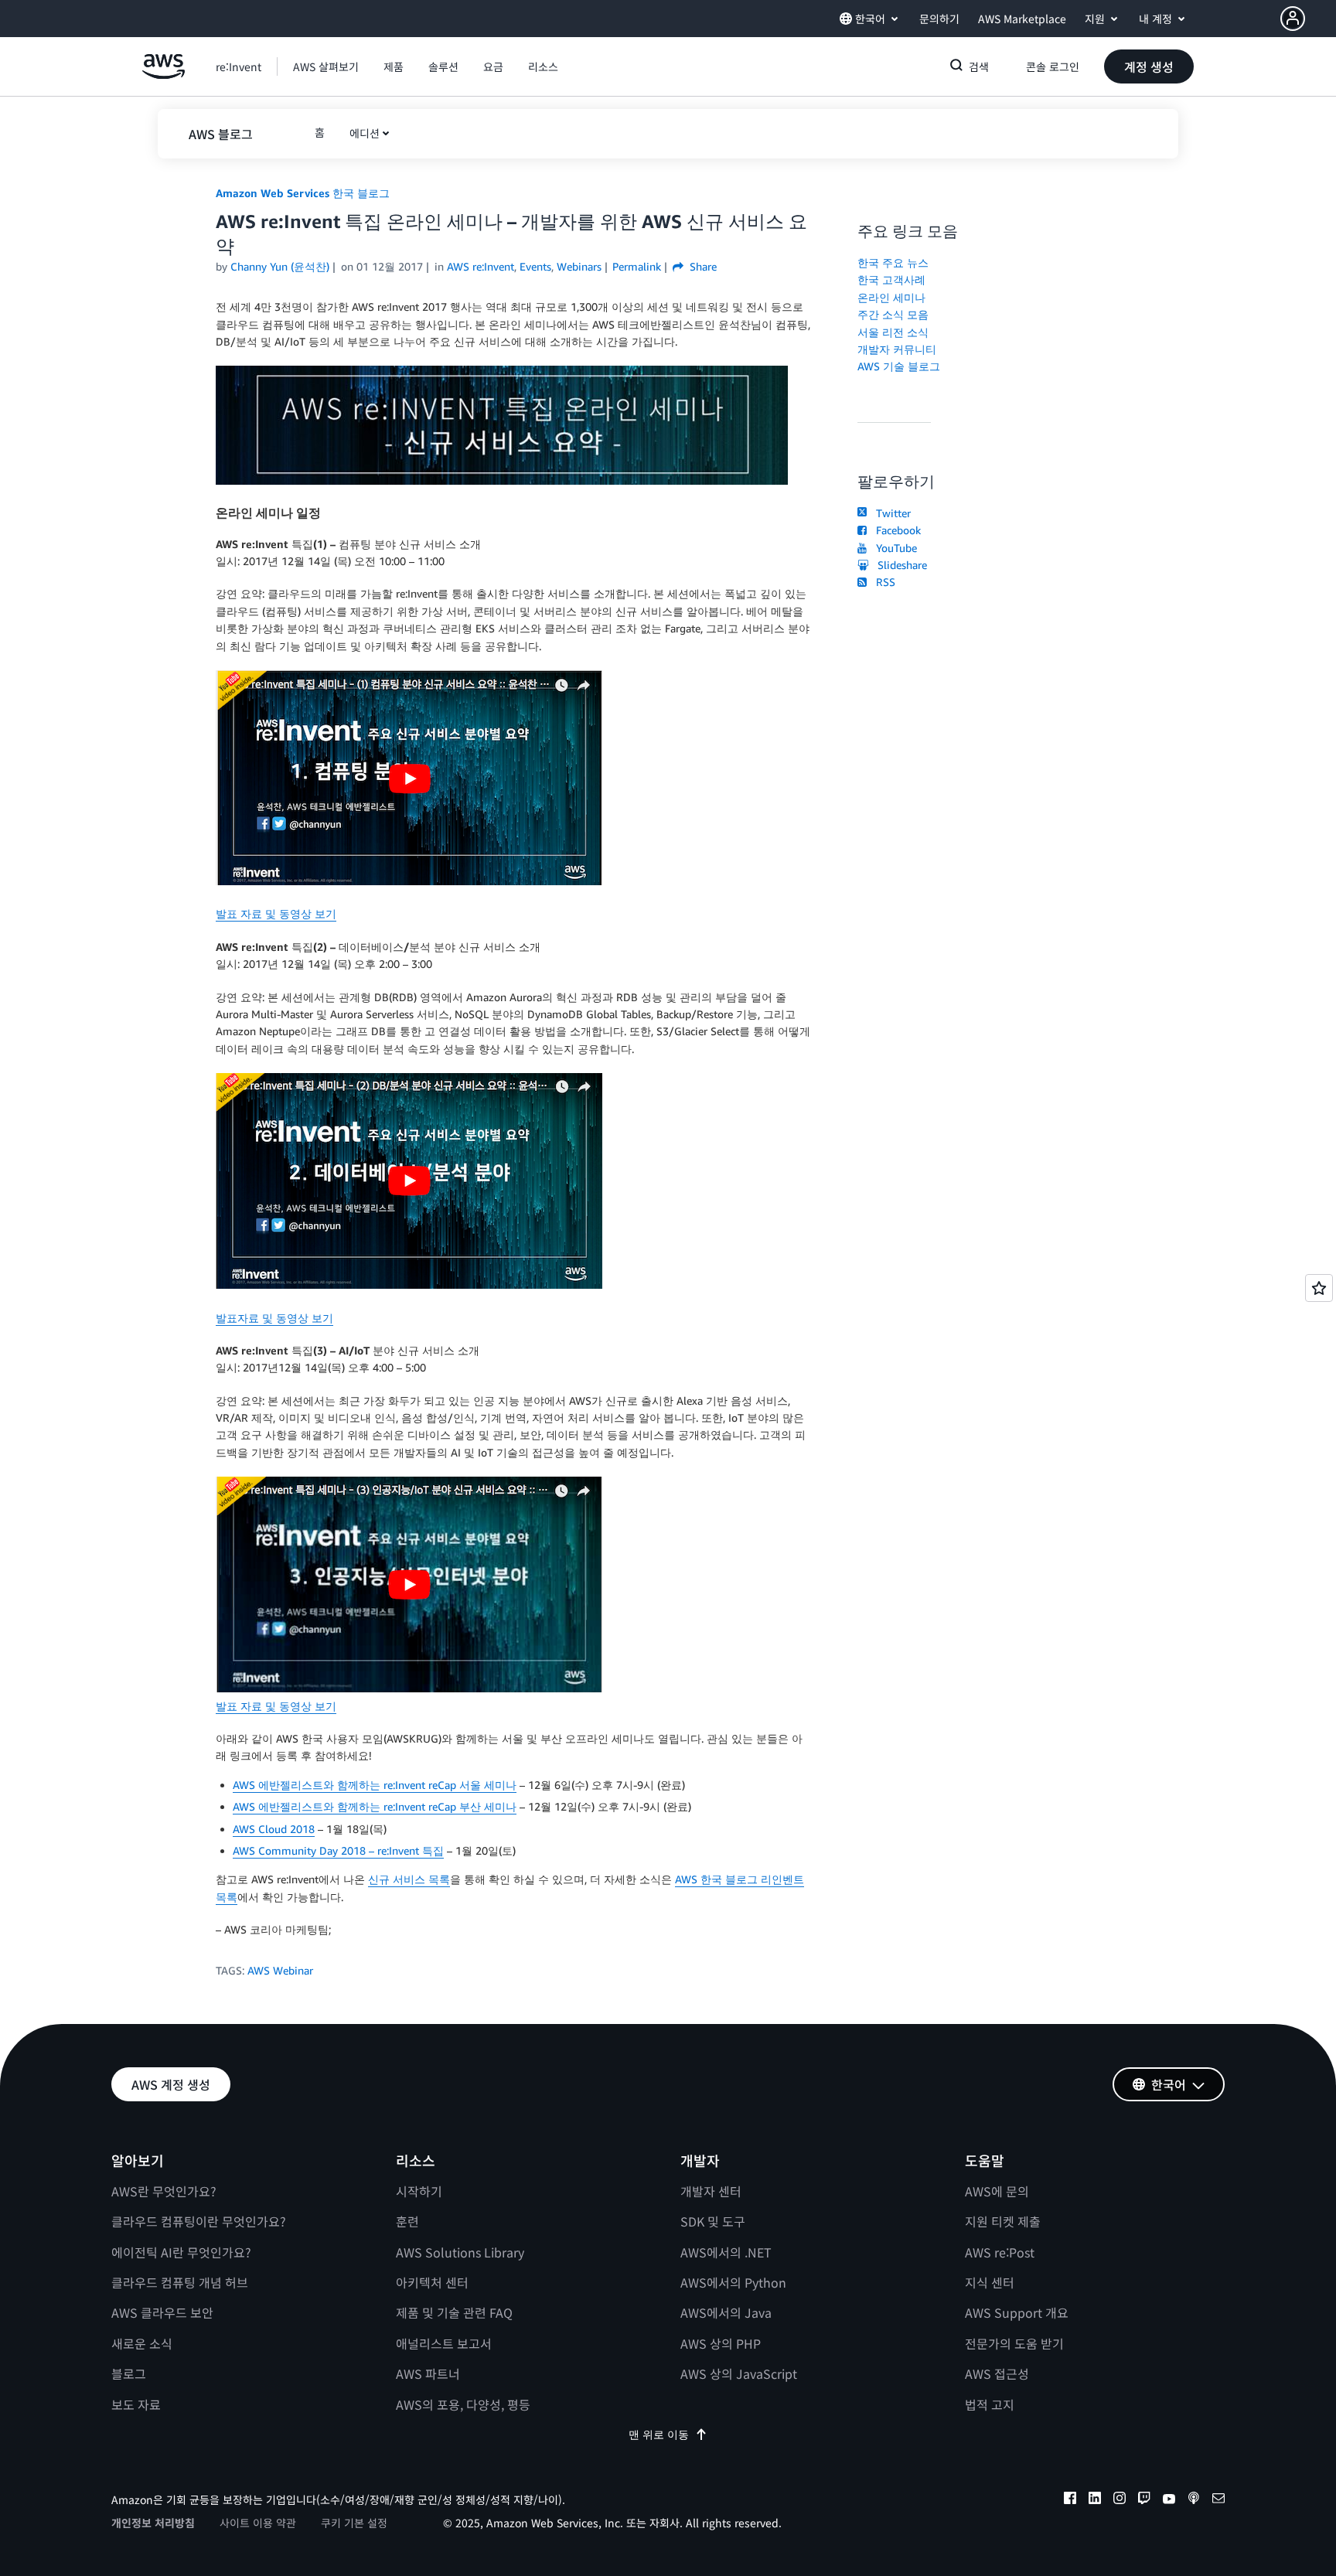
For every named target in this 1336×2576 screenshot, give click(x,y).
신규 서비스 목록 (409, 1879)
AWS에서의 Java (726, 2312)
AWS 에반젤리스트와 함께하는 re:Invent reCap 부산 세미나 (375, 1806)
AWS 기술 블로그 (899, 366)
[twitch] (1144, 2500)
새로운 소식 (142, 2343)
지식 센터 (990, 2282)
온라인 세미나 (891, 297)
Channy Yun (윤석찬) (280, 266)
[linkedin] (1095, 2500)
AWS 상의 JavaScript (739, 2373)
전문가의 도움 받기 (1014, 2343)
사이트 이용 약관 (258, 2523)
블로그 (129, 2373)
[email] (1218, 2500)
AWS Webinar (280, 1970)
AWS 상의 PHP (721, 2343)
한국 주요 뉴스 (893, 262)
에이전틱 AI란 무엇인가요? (181, 2252)
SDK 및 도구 (713, 2221)
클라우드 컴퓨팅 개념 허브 (180, 2282)
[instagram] (1120, 2500)
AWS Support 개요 (1017, 2312)
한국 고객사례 (891, 279)
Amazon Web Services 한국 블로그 (303, 193)
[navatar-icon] (1293, 19)
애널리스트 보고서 (444, 2343)
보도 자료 (136, 2404)
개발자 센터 (711, 2191)
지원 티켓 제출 (1003, 2221)
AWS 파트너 (428, 2373)
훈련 (407, 2221)
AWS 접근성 (997, 2373)
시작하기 (419, 2191)
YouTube (893, 548)
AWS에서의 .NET (726, 2252)
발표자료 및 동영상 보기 (274, 1318)
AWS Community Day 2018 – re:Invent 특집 (338, 1850)
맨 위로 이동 (659, 2434)
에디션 (365, 133)
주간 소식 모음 (893, 314)
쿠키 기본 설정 (354, 2523)
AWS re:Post (1000, 2252)
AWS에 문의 (997, 2191)
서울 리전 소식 (893, 332)
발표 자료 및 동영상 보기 (276, 913)
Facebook (895, 530)
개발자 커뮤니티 (897, 349)
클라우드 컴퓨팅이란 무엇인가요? (199, 2221)
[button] (1308, 19)
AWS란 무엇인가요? (164, 2191)
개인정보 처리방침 (153, 2523)
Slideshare (899, 565)
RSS (883, 582)
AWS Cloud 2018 (274, 1829)
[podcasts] (1194, 2500)
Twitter (890, 513)
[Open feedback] (1319, 1288)
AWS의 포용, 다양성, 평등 (463, 2404)
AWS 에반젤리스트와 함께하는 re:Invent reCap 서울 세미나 (375, 1785)
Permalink (637, 266)
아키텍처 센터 (432, 2282)
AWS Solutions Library (460, 2252)
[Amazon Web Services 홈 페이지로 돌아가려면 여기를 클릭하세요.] (164, 75)
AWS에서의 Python (733, 2282)
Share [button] (702, 266)
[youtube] (1169, 2500)
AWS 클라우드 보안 (162, 2312)
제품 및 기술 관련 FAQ (454, 2312)
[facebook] (1070, 2500)
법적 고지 (990, 2404)
